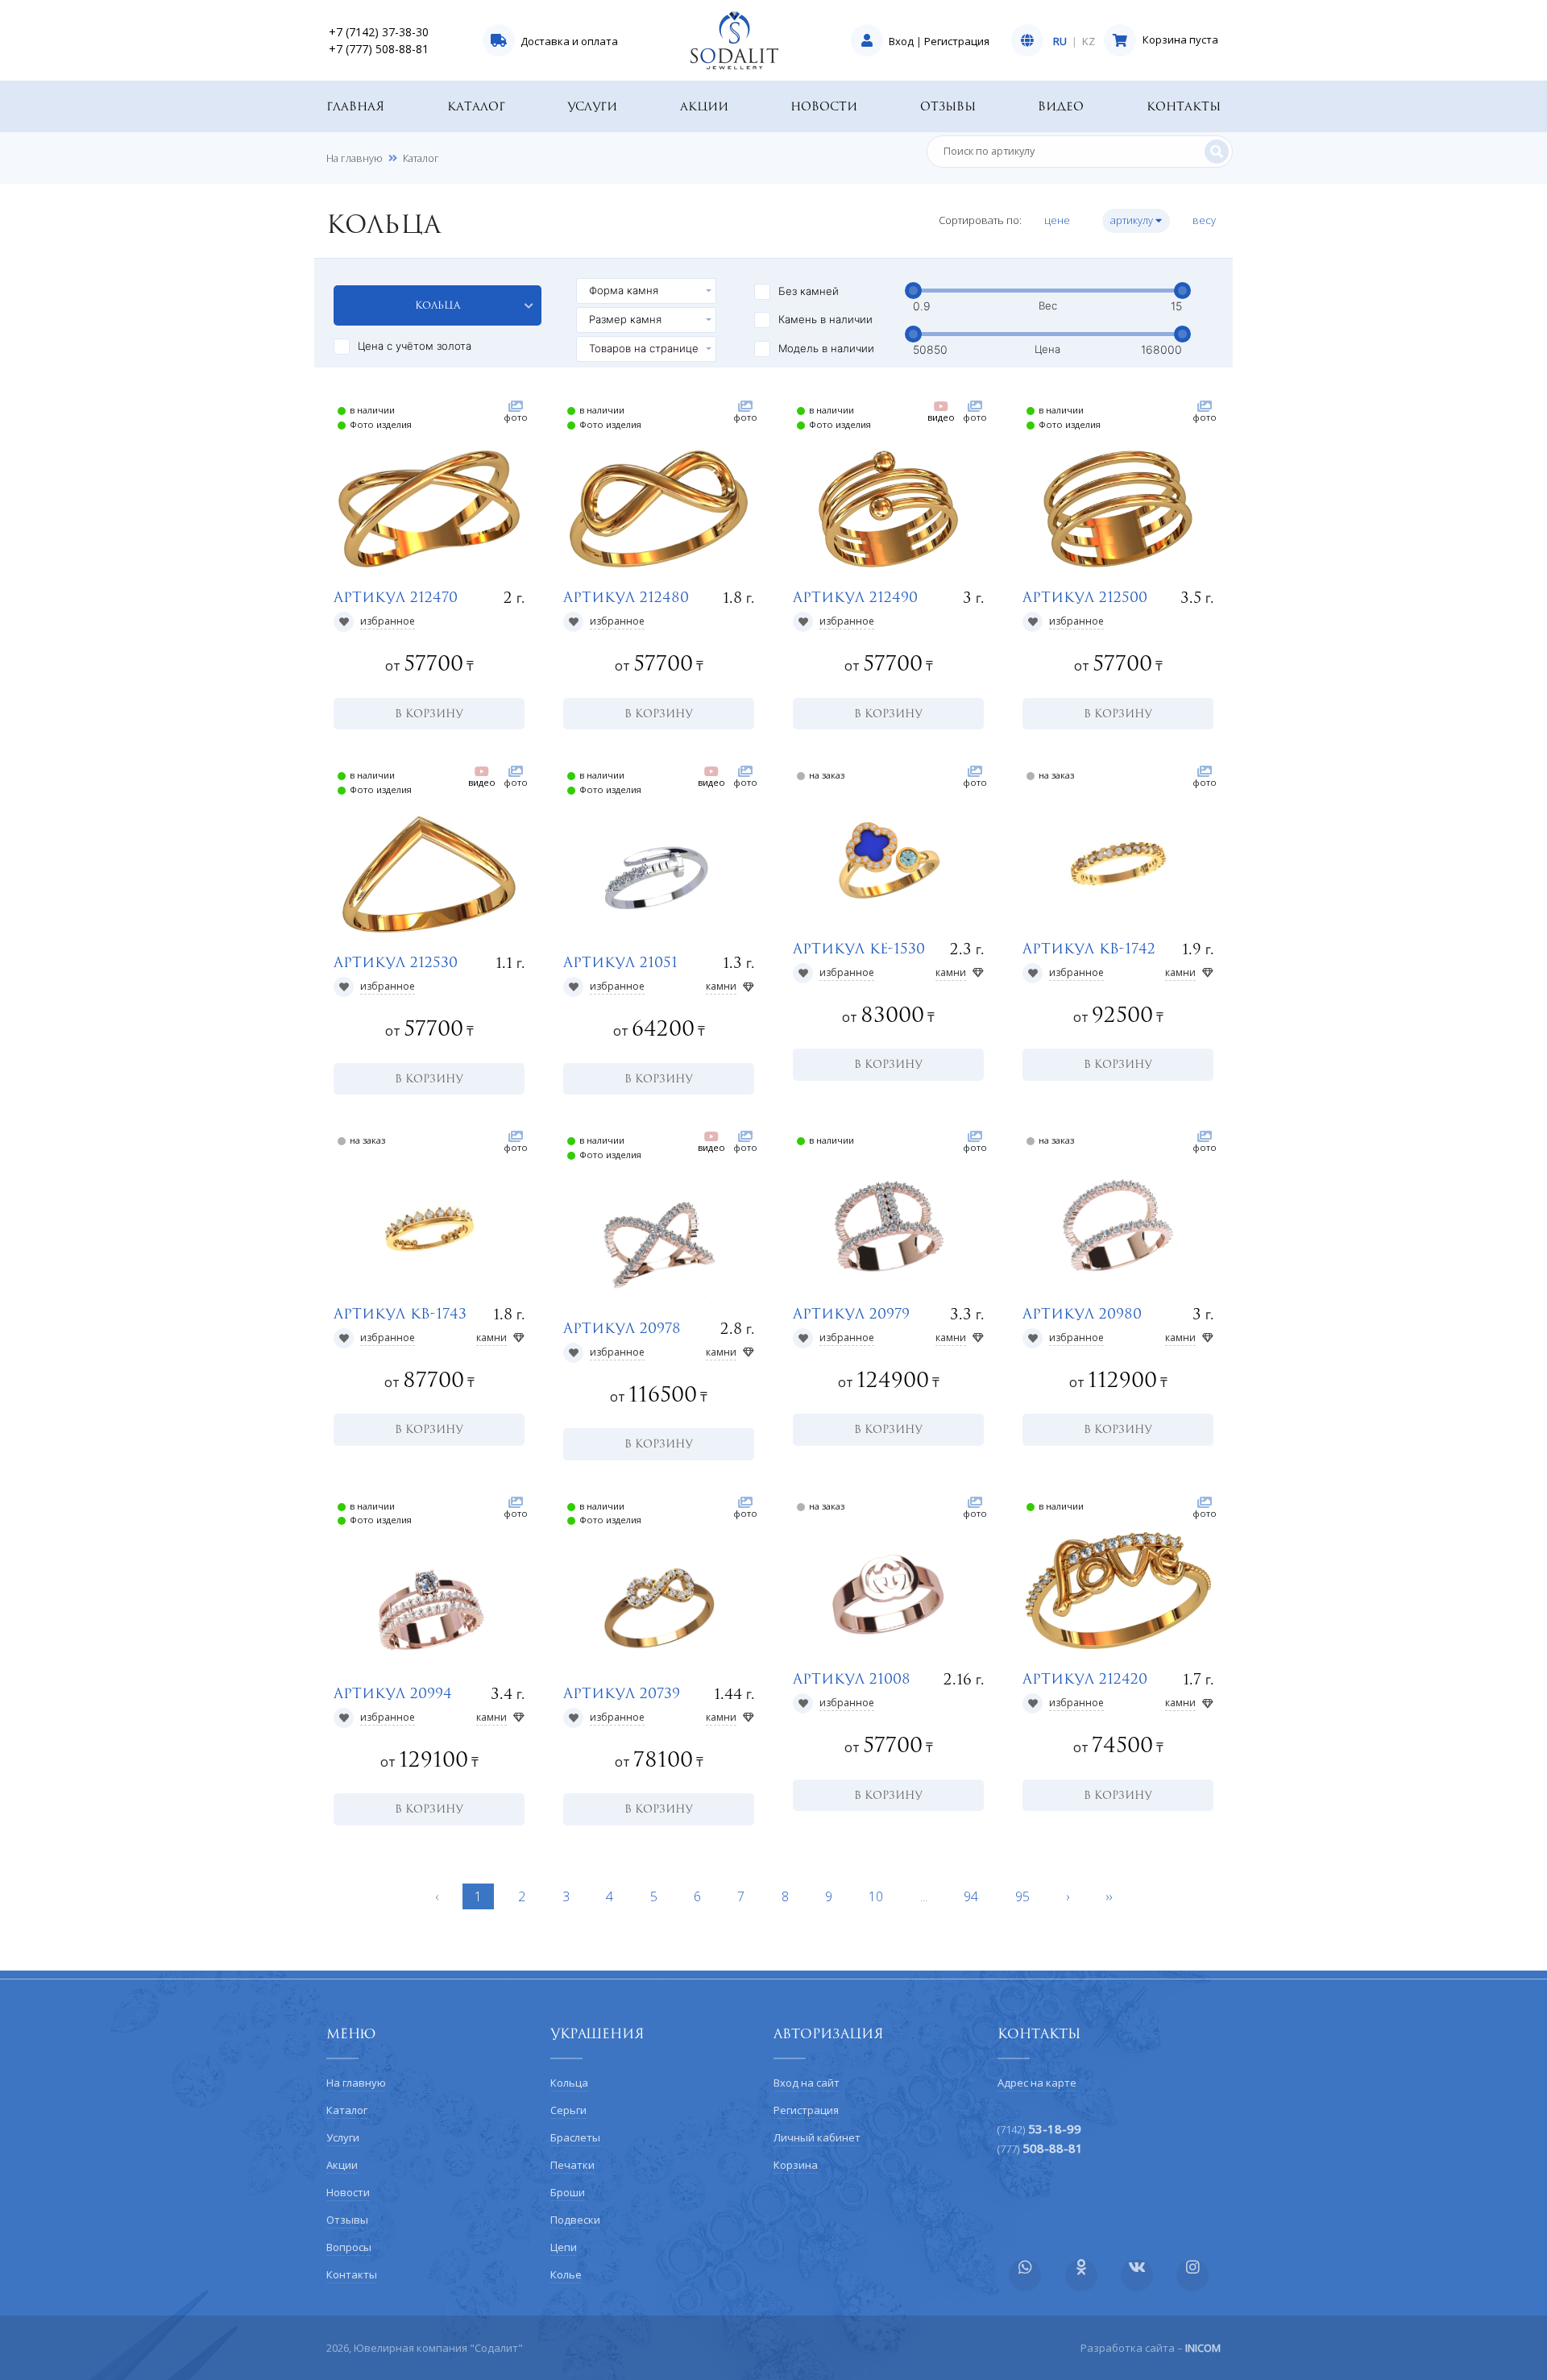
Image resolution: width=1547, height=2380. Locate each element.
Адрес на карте (1037, 2083)
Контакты (1184, 106)
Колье (566, 2274)
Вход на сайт (807, 2083)
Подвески (575, 2220)
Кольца (438, 305)
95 (1022, 1896)
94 (971, 1896)
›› (1109, 1896)
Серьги (568, 2110)
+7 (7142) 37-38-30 (379, 32)
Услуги (592, 106)
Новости (824, 106)
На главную (355, 158)
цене (1058, 220)
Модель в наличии (826, 348)
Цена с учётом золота (415, 346)
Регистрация (957, 41)
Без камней (809, 291)
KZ (1089, 42)
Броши (568, 2192)
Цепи (564, 2247)
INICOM (1203, 2348)
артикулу (1133, 220)
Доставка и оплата (569, 41)
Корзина (796, 2165)
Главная (355, 106)
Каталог (476, 106)
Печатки (572, 2165)
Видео (1061, 106)
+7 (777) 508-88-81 (379, 49)
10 (876, 1896)
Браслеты (575, 2137)
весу (1205, 220)
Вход (901, 41)
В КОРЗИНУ (429, 713)
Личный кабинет (817, 2137)
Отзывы (948, 106)
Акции (704, 106)
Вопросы (349, 2247)
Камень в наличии (825, 319)
